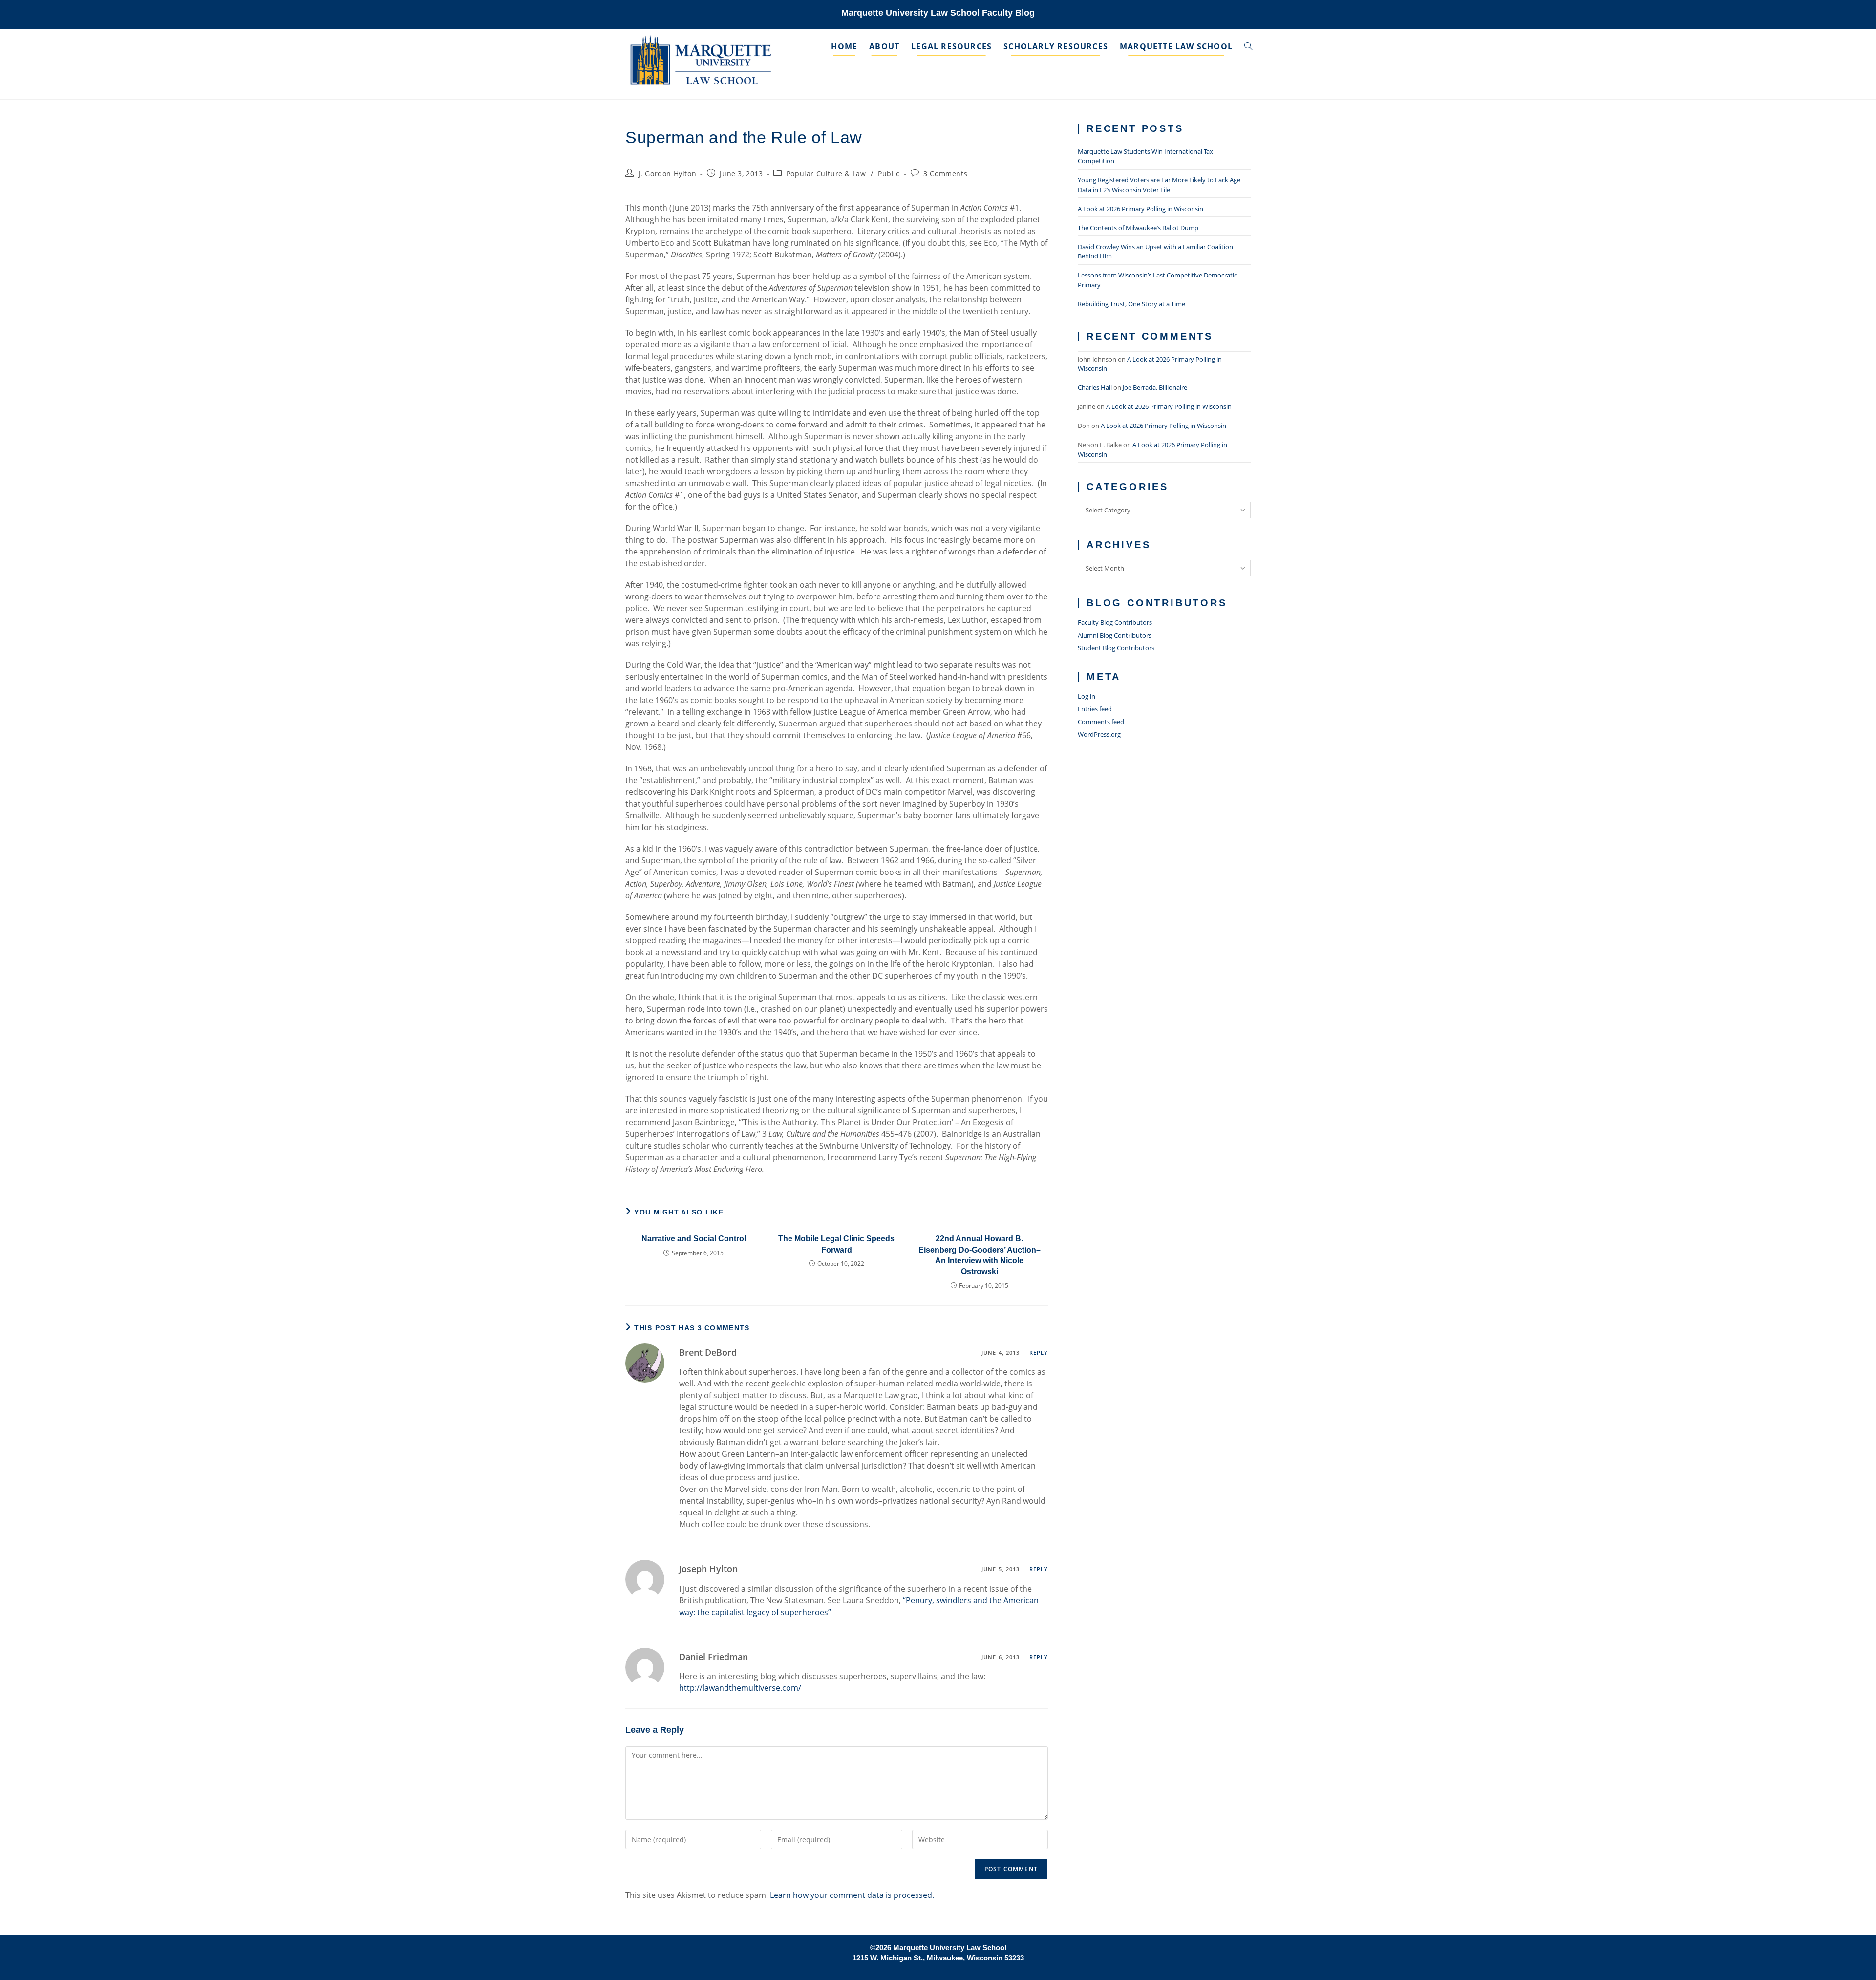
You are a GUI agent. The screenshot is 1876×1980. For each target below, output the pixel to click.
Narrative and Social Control (694, 1239)
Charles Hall (1095, 387)
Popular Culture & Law (826, 174)
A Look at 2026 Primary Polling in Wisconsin (1141, 209)
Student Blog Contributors (1116, 648)
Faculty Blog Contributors (1115, 622)
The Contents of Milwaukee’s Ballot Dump (1138, 228)
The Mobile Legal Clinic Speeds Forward (836, 1244)
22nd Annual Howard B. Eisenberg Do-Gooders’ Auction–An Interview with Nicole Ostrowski (980, 1255)
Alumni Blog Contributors (1115, 635)
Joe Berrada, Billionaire (1155, 387)
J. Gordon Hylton (668, 174)
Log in (1087, 696)
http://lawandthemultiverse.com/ (740, 1688)
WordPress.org (1099, 734)
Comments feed (1101, 722)
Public (889, 174)
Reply (1039, 1352)
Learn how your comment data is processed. (852, 1895)
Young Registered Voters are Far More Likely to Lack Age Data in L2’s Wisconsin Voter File (1159, 185)
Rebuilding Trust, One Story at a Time (1131, 304)
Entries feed (1095, 709)
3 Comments (945, 174)
